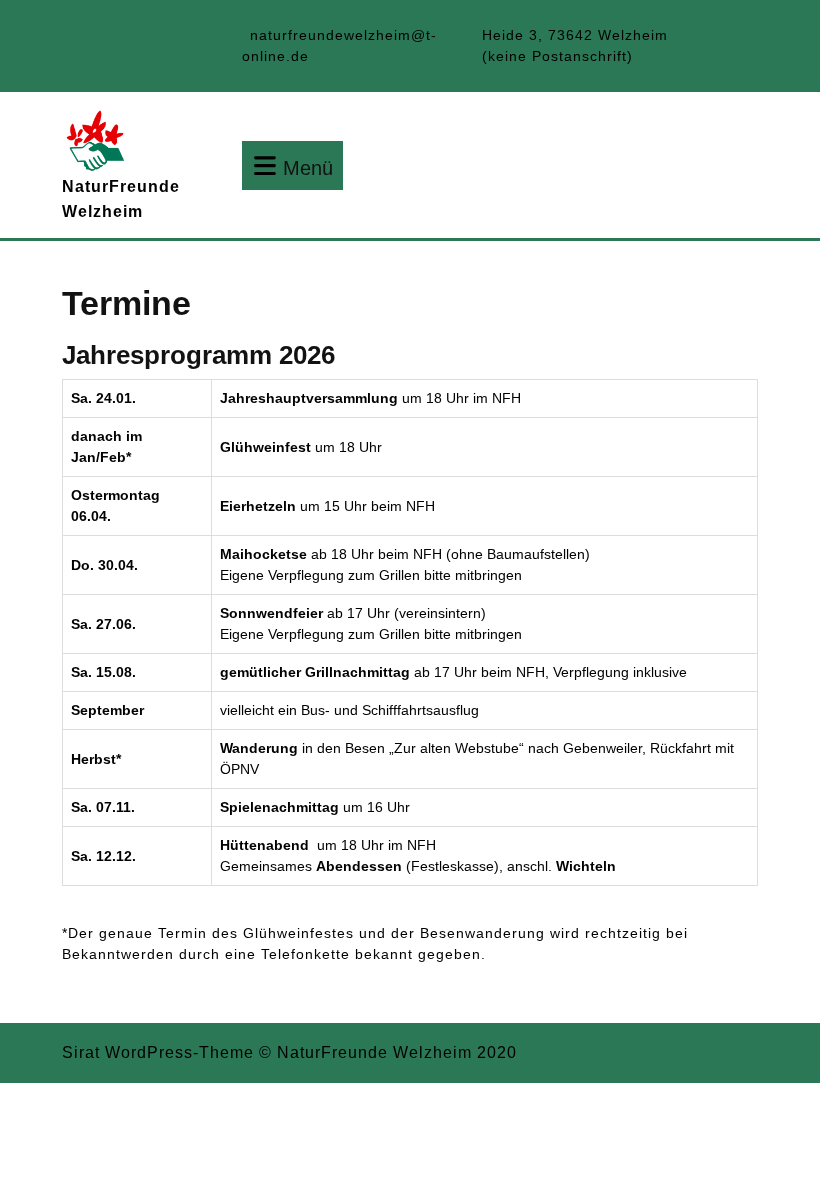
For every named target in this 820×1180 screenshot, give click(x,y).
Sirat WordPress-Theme (158, 1052)
